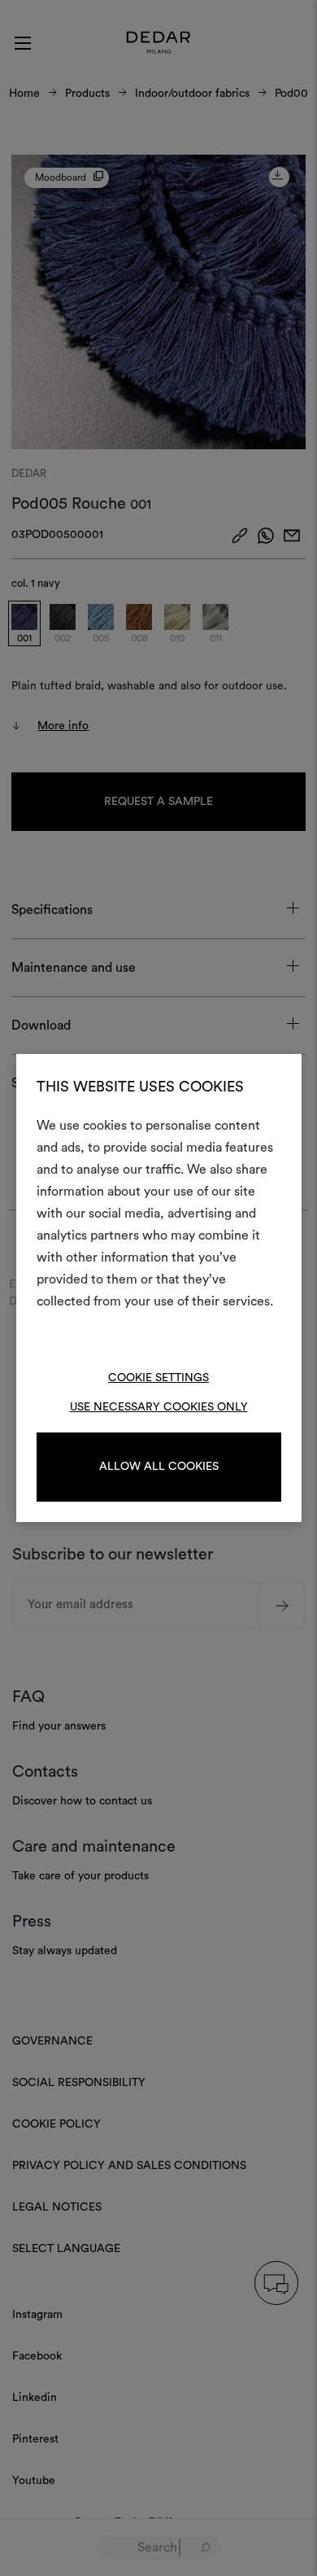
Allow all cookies (159, 1467)
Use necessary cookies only (159, 1407)
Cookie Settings (158, 1378)
